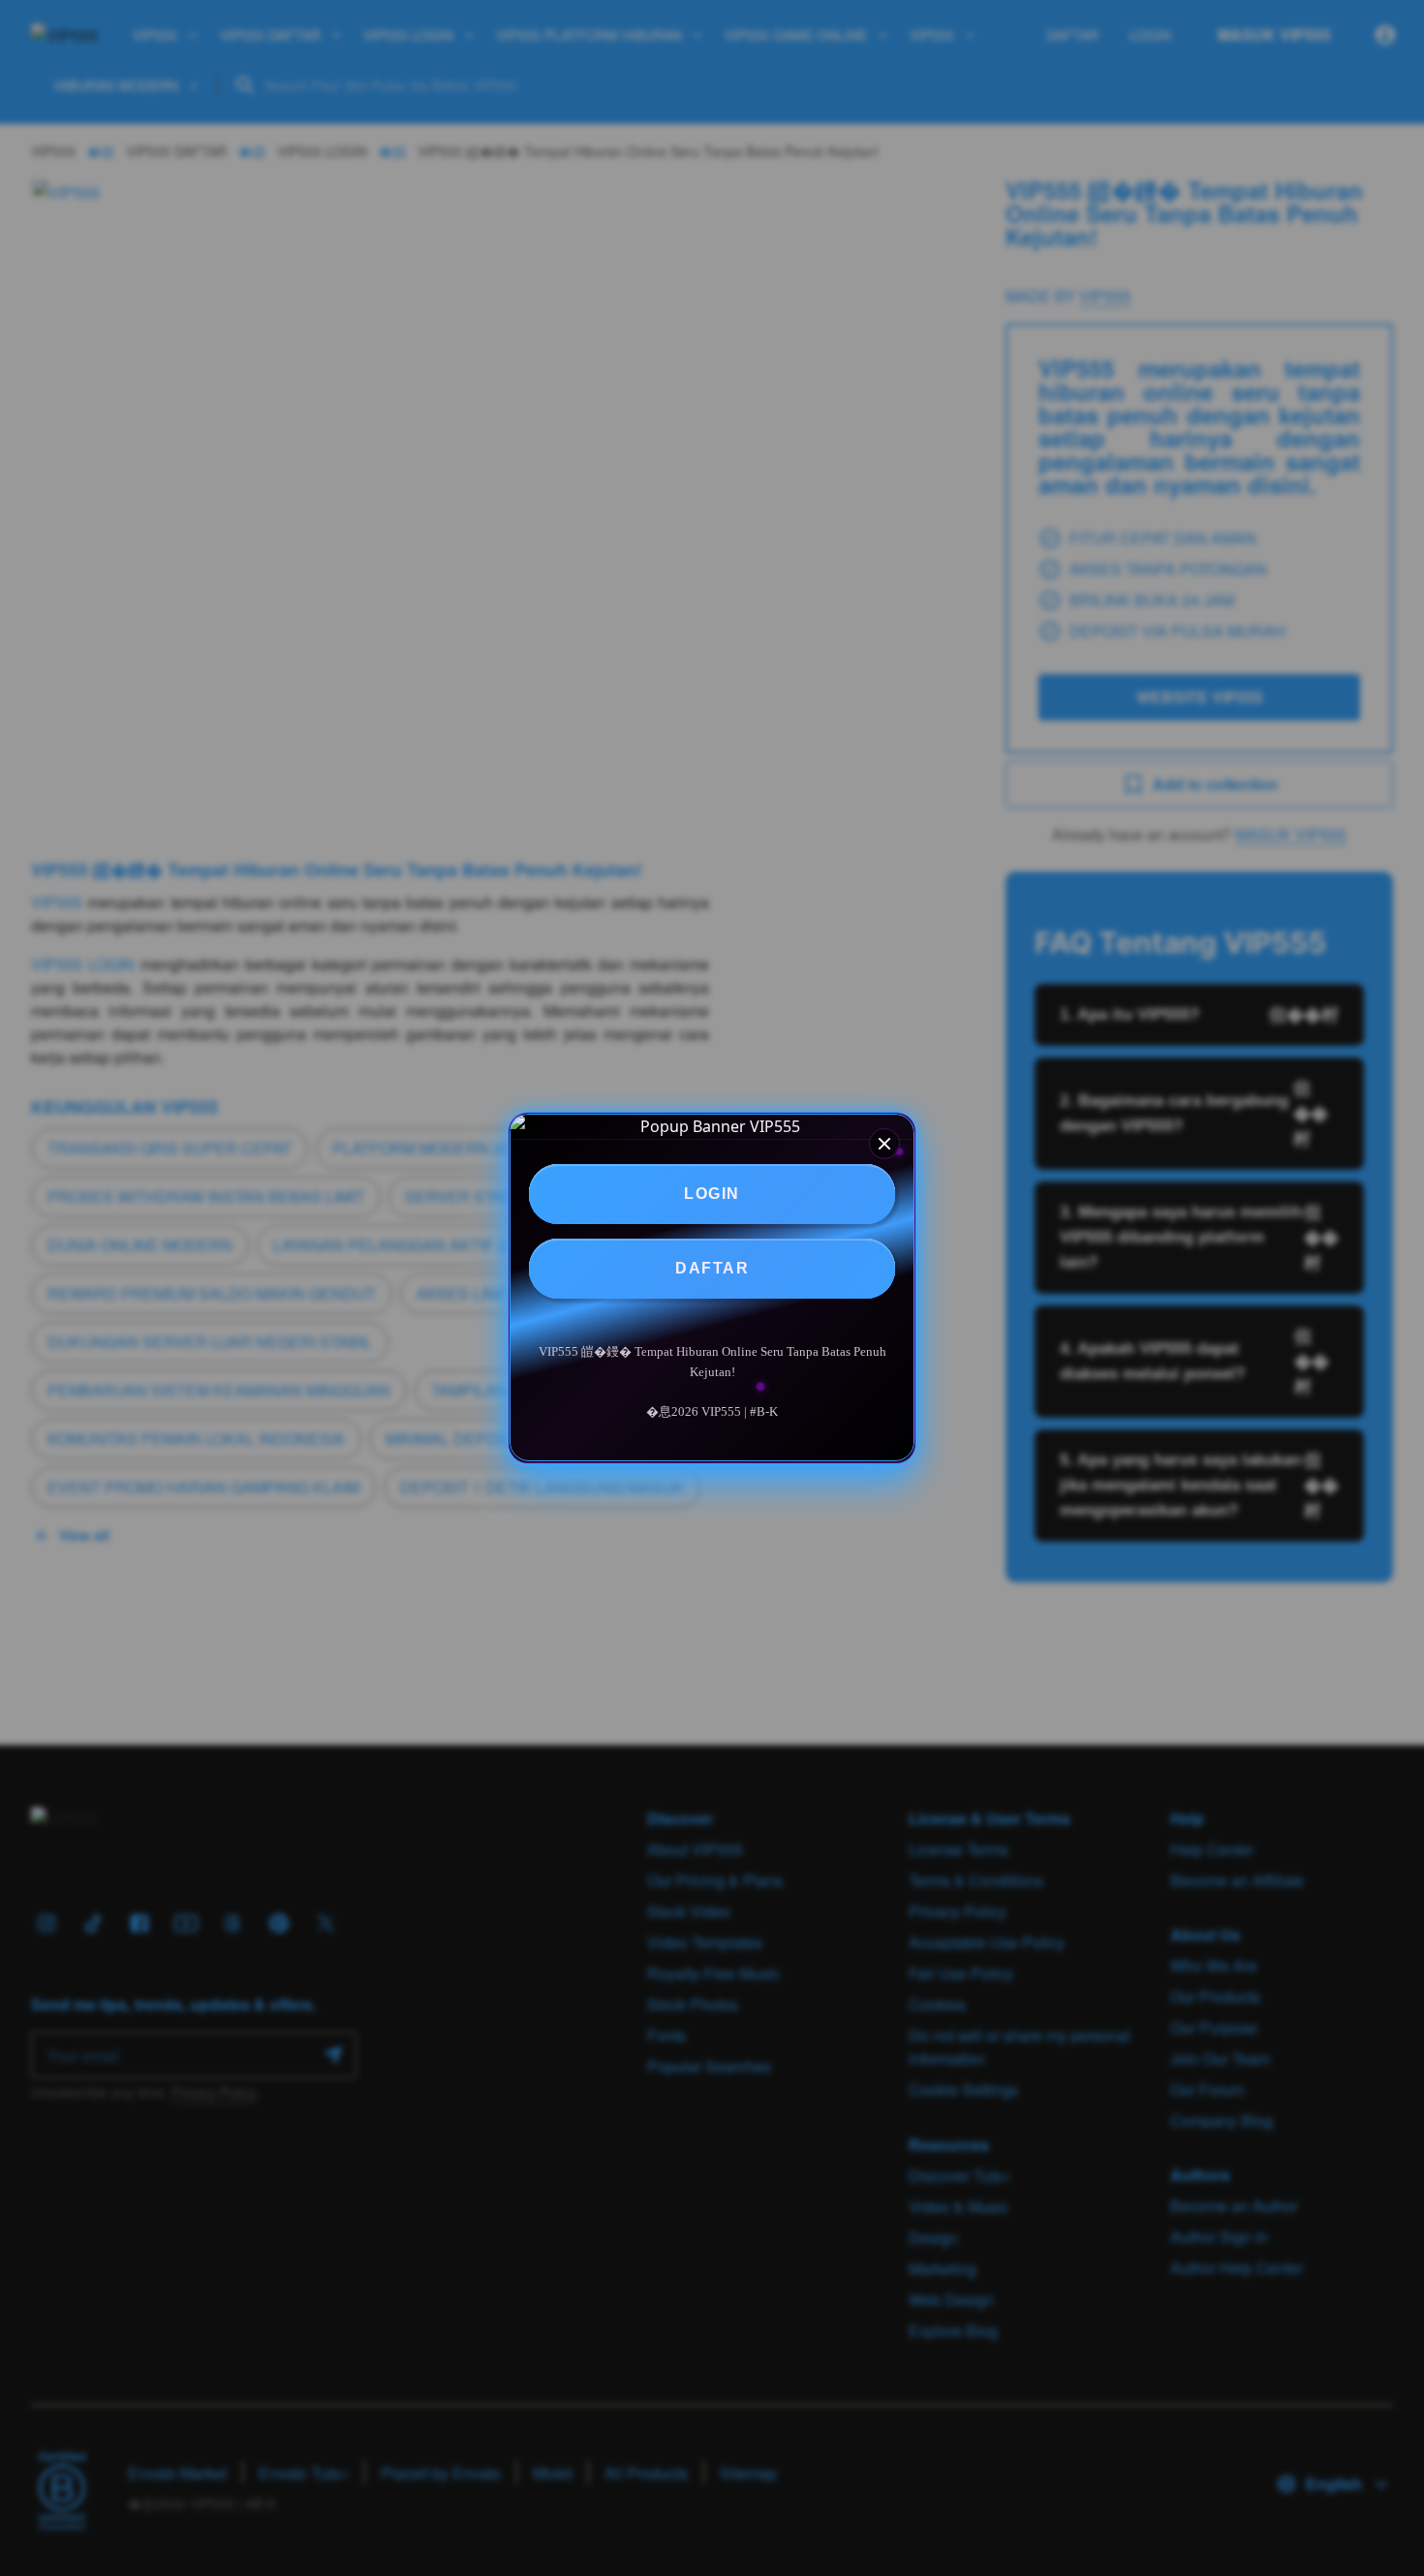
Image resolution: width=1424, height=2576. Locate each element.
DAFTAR (712, 1268)
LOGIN (712, 1194)
